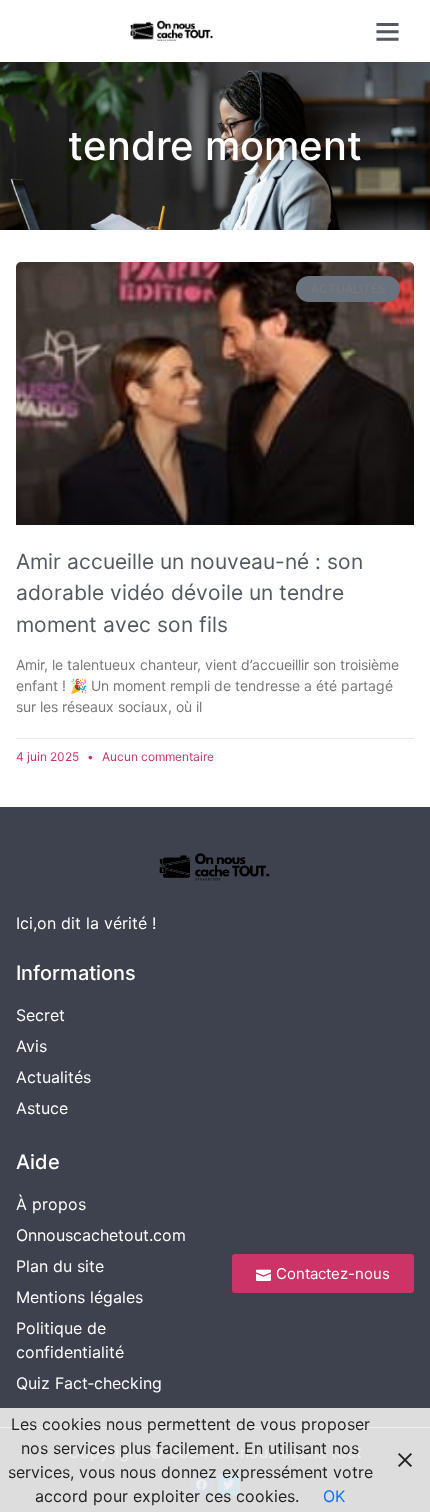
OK (334, 1496)
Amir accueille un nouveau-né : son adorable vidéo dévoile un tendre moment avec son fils (189, 593)
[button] (387, 31)
